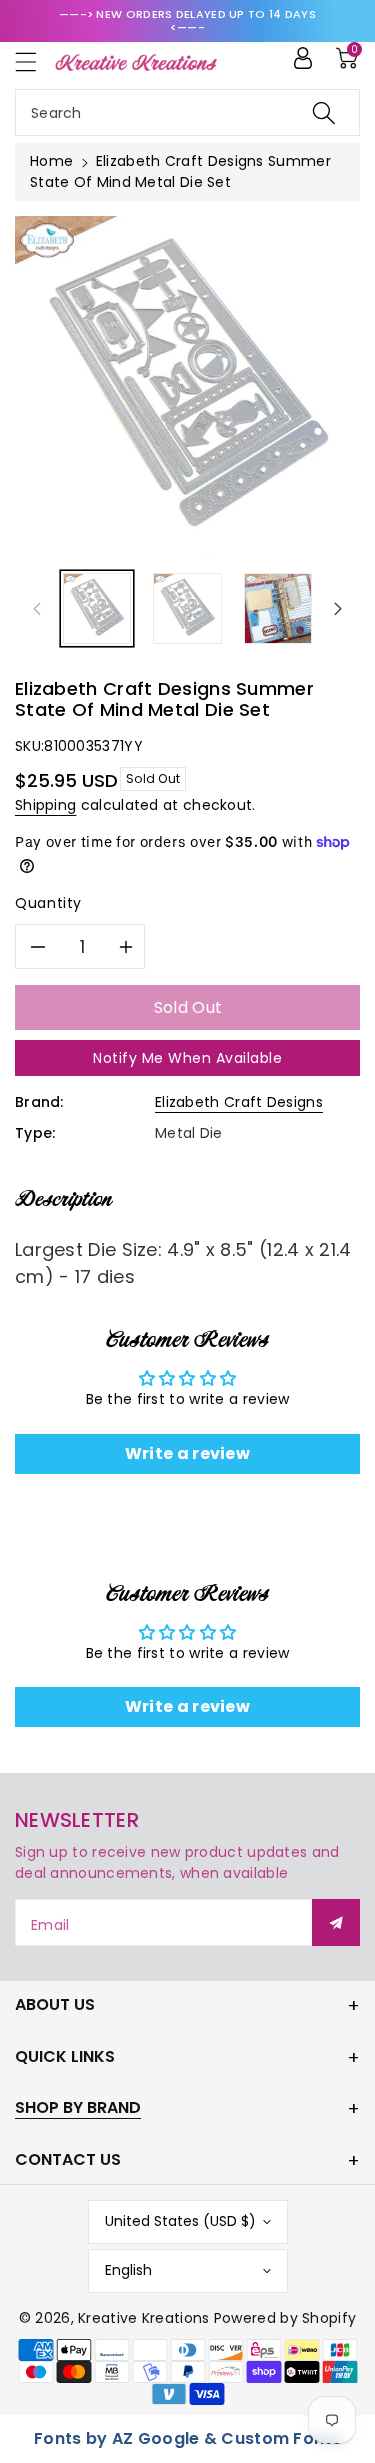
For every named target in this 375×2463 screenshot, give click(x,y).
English (128, 2270)
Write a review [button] (187, 1453)
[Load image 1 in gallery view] (97, 608)
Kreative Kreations (143, 2318)
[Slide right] (338, 609)
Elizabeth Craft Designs (239, 1102)
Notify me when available (187, 1058)
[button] (35, 61)
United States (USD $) (180, 2221)
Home (51, 161)
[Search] (324, 112)
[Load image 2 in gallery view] (187, 608)
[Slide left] (37, 609)
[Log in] (303, 58)
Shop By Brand (78, 2107)
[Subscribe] (336, 1922)
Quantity (48, 903)
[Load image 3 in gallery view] (278, 608)
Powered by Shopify (285, 2318)
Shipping (45, 805)
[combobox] (187, 112)
